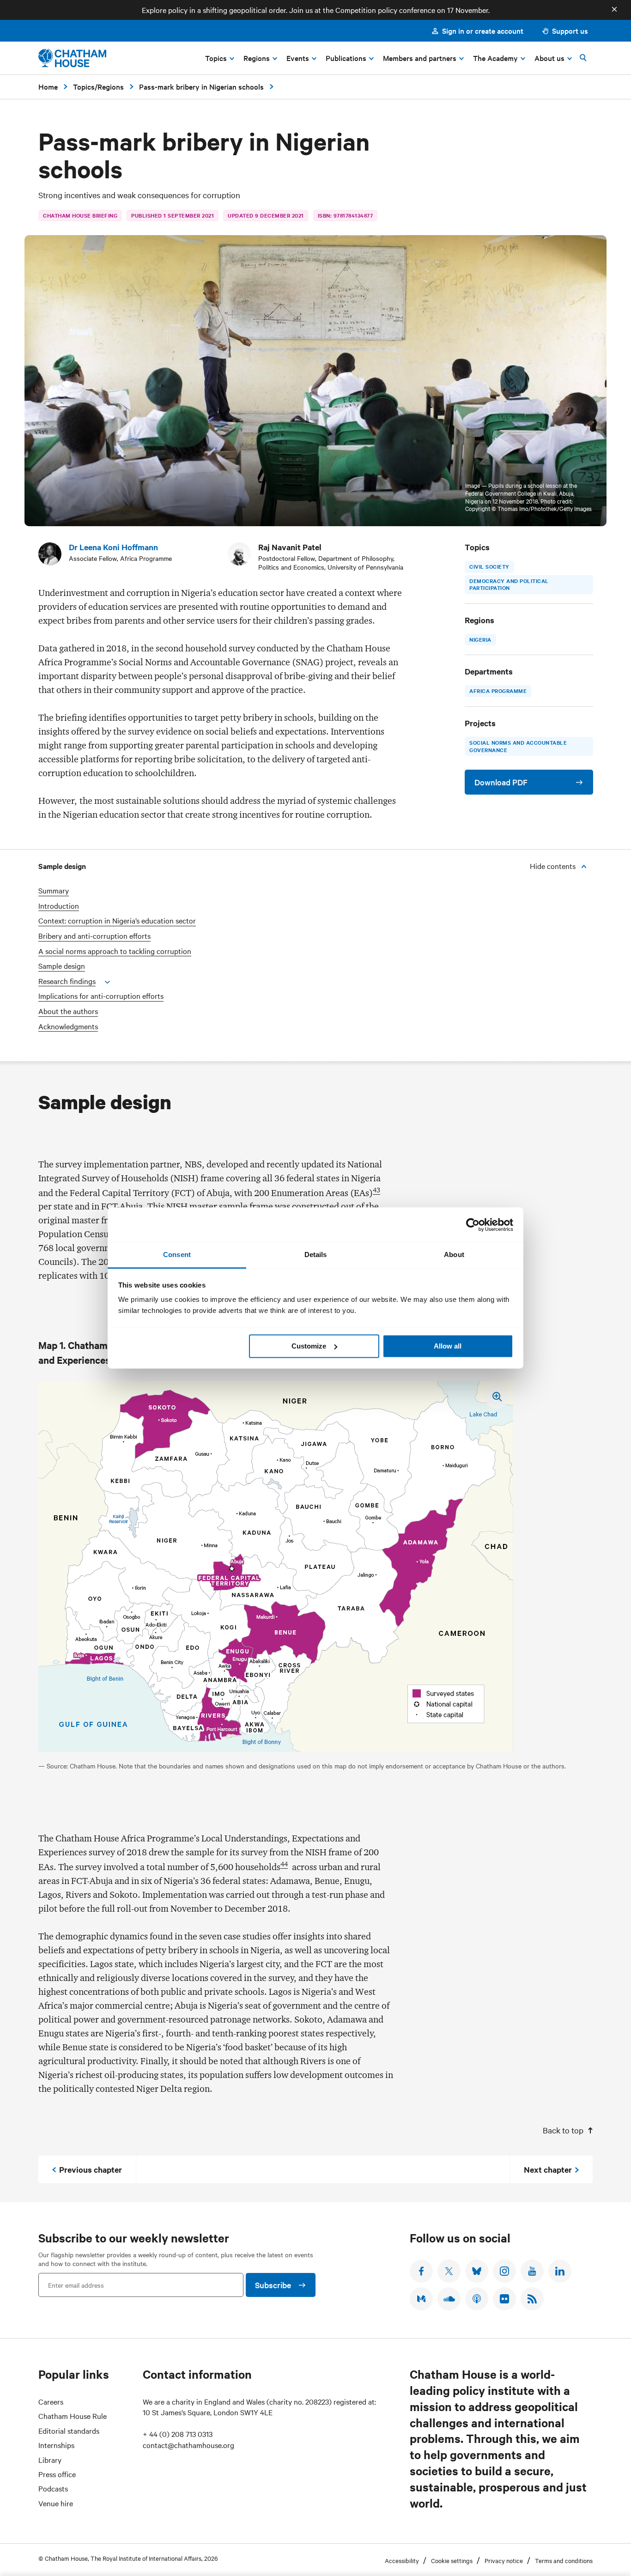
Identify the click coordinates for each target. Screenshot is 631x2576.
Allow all (448, 1346)
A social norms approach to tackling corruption (115, 951)
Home (48, 86)
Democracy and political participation (509, 584)
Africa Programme (498, 691)
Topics (84, 86)
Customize (309, 1346)
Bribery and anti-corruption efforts (94, 936)
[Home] (72, 58)
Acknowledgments (68, 1026)
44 (284, 1864)
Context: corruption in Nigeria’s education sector (117, 920)
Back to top (563, 2130)
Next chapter (548, 2169)
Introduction (59, 906)
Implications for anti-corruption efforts (101, 996)
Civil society (489, 566)
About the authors (68, 1011)
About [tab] (454, 1255)
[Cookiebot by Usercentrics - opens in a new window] (473, 1225)
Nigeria (480, 639)
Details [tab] (316, 1255)
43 (376, 1190)
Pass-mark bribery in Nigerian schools (201, 86)
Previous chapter (91, 2169)
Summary (54, 890)
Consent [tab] (177, 1255)
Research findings (67, 981)
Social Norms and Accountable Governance (518, 746)
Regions (111, 86)
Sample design (62, 966)
